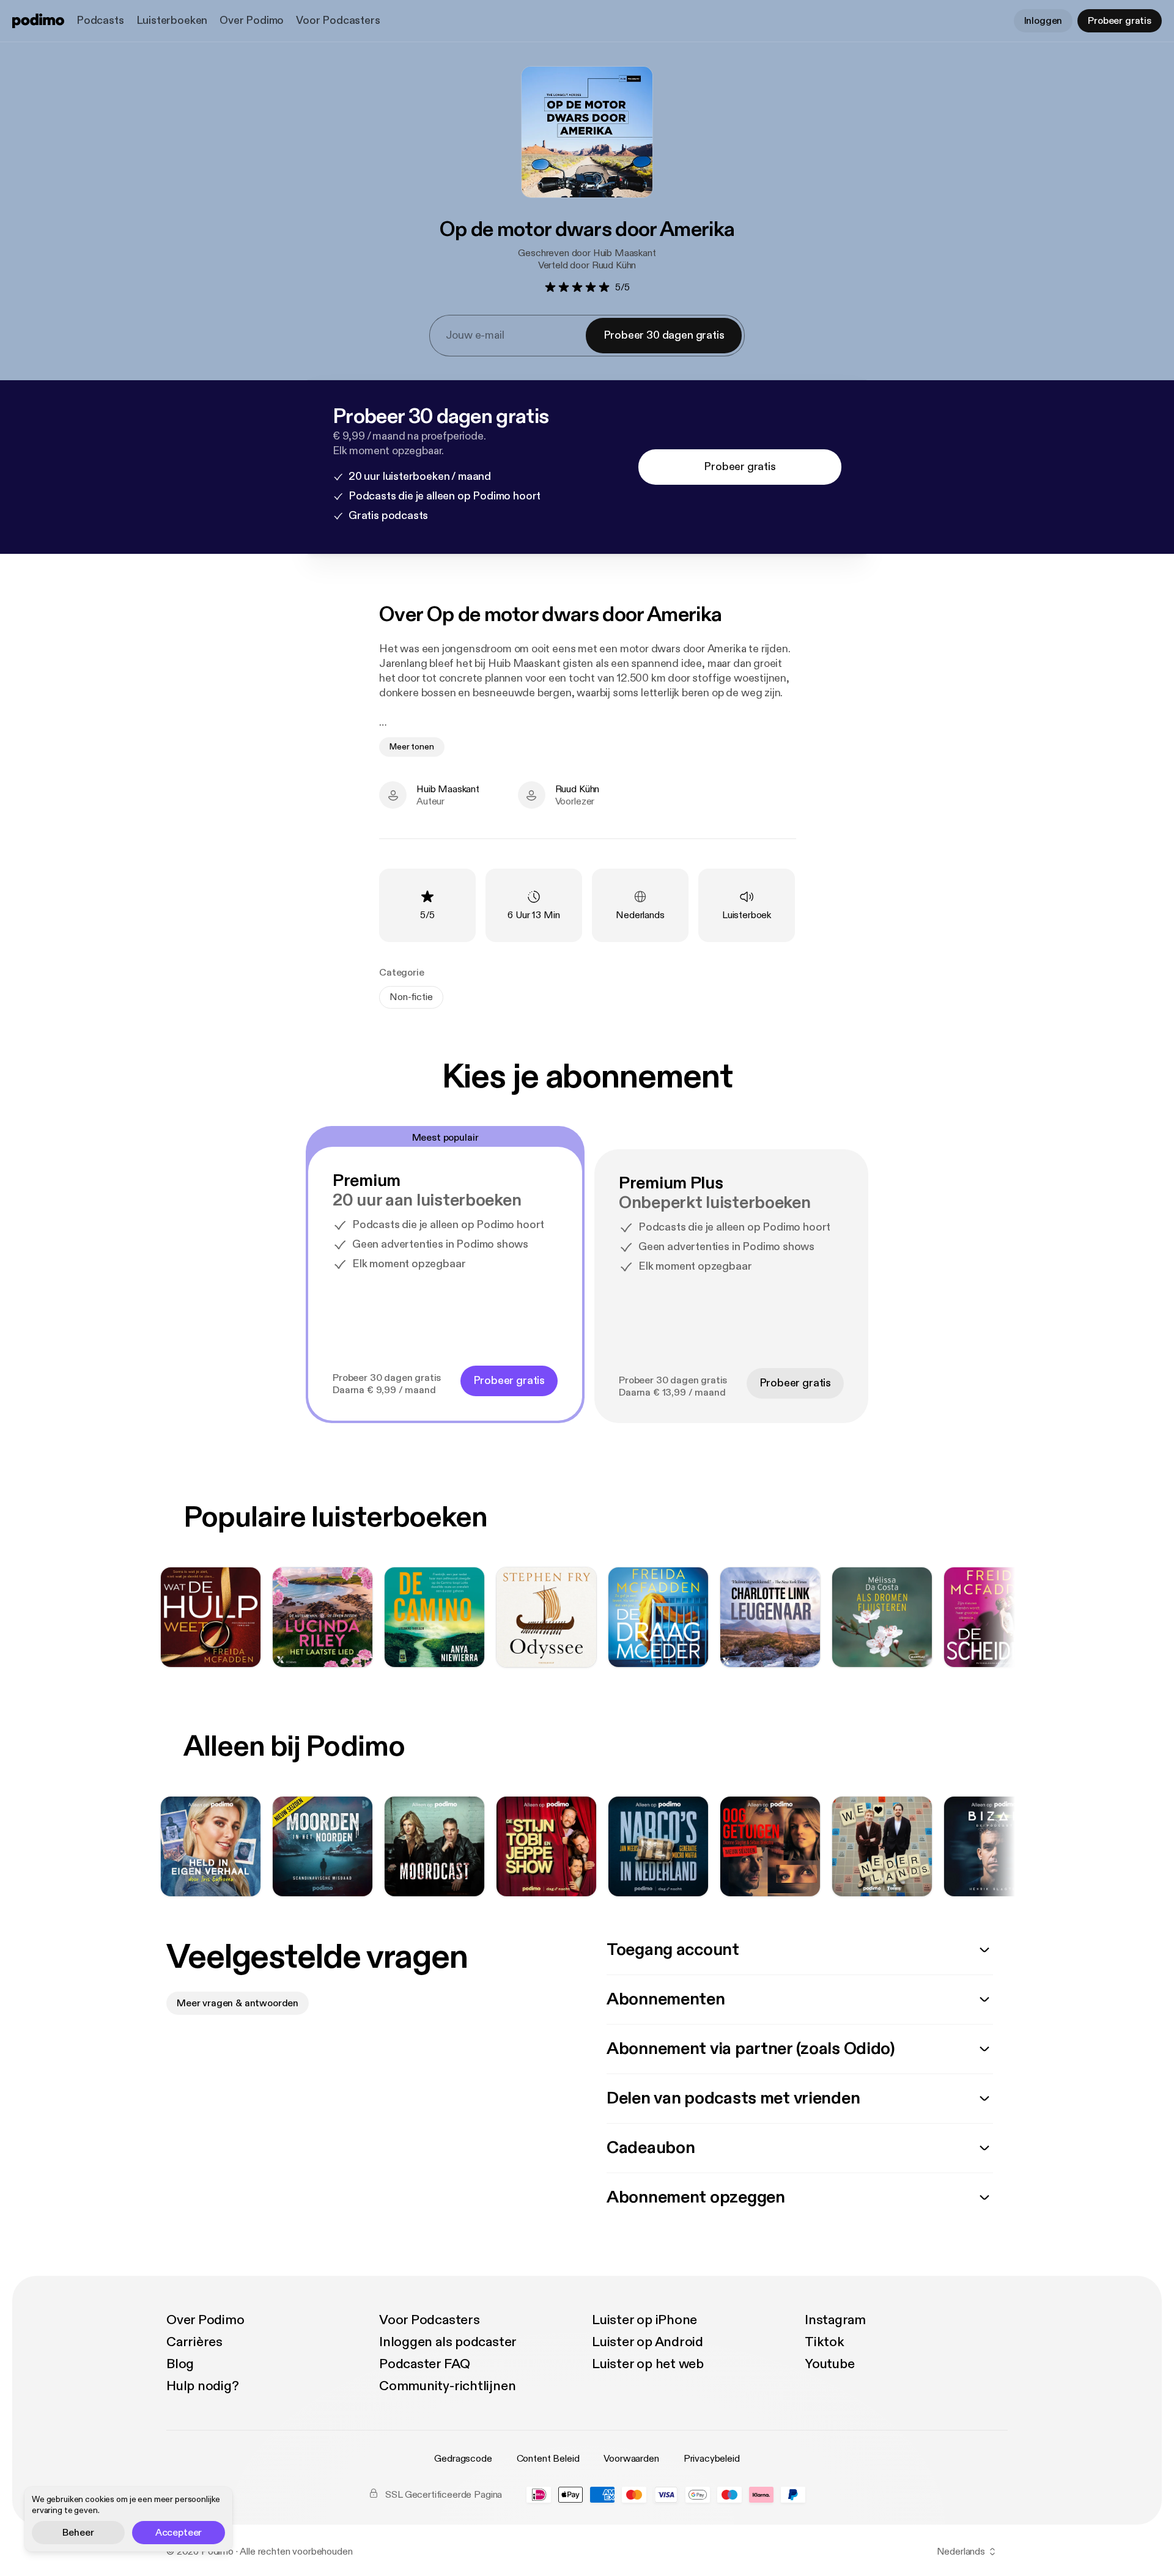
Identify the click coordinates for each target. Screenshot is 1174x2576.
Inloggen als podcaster (448, 2342)
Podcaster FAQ (425, 2364)
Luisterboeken (172, 20)
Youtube (829, 2364)
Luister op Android (648, 2342)
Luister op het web (648, 2364)
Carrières (194, 2342)
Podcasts (100, 20)
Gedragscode (463, 2459)
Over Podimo (252, 20)
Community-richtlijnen (447, 2386)
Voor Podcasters (338, 20)
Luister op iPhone (644, 2320)
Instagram (835, 2320)
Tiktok (825, 2342)
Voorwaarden (631, 2459)
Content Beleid (548, 2459)
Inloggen (1043, 21)
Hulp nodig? (203, 2386)
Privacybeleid (712, 2459)
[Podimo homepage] (38, 21)
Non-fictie (411, 997)
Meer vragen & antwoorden (238, 2003)
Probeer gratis (1120, 21)
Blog (180, 2364)
